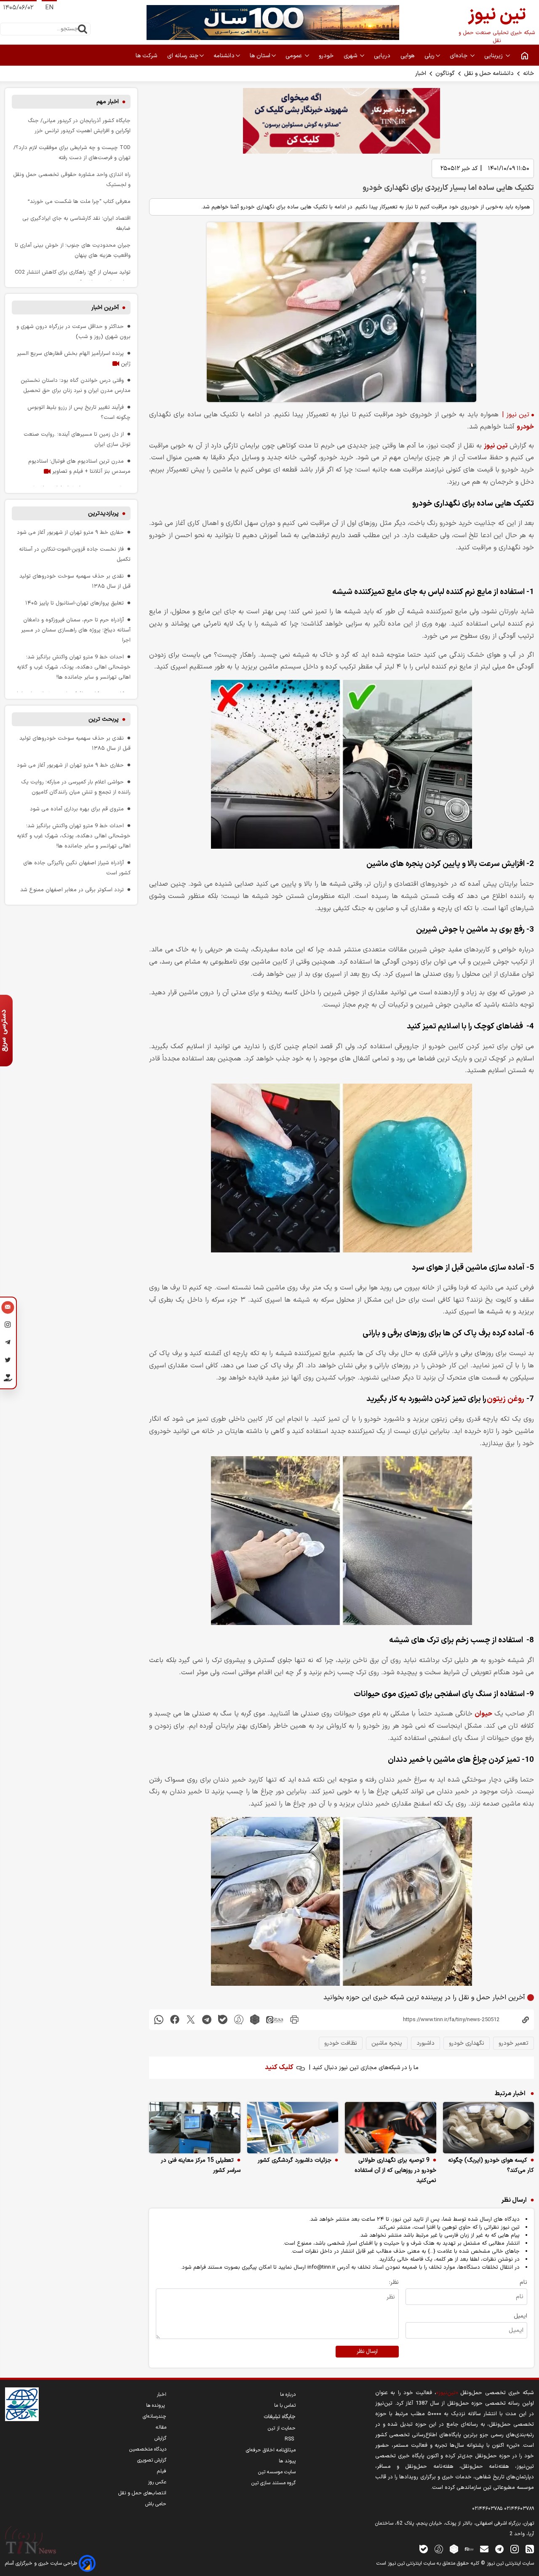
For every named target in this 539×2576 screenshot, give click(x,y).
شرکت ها (147, 56)
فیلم (162, 2471)
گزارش (160, 2438)
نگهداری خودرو (467, 2043)
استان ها (260, 56)
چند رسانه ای (183, 56)
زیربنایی (494, 56)
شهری (351, 56)
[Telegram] (8, 1344)
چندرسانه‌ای (155, 2416)
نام (523, 2282)
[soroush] (239, 2020)
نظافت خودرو (341, 2043)
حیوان (483, 1714)
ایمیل (520, 2316)
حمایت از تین (282, 2428)
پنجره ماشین (387, 2043)
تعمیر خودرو (514, 2043)
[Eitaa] (469, 2549)
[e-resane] (22, 2404)
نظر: (394, 2282)
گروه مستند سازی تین (274, 2483)
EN (49, 8)
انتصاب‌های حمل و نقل (142, 2493)
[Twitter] (8, 1361)
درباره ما (288, 2395)
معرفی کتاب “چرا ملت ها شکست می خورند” (79, 201)
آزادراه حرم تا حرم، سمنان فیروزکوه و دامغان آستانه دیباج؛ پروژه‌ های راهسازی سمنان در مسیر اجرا (76, 630)
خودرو (327, 56)
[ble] (223, 2020)
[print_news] (294, 2020)
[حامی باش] (8, 1380)
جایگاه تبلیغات (280, 2417)
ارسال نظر (367, 2352)
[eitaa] (275, 2020)
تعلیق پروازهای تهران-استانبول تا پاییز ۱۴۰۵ (75, 603)
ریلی (430, 56)
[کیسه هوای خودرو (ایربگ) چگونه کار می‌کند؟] (489, 2128)
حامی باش (156, 2504)
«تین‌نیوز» (447, 2393)
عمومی (295, 56)
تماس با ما (285, 2406)
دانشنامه (224, 56)
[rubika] (255, 2020)
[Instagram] (8, 1326)
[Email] (8, 1308)
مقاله (161, 2427)
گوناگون (445, 73)
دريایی (383, 56)
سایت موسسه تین (277, 2472)
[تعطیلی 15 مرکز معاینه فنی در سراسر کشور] (195, 2128)
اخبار (421, 73)
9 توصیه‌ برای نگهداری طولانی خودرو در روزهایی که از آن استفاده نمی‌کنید (395, 2170)
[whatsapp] (159, 2020)
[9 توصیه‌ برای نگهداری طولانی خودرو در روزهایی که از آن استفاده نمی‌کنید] (391, 2128)
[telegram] (207, 2020)
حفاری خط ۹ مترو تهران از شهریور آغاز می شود (70, 532)
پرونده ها (156, 2406)
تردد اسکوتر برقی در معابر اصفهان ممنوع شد (72, 890)
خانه (528, 73)
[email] (484, 2549)
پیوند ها (287, 2461)
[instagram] (515, 2549)
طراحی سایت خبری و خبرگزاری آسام (42, 2563)
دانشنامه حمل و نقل (489, 73)
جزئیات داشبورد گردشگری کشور (295, 2160)
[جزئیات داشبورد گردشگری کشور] (293, 2128)
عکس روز (157, 2482)
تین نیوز (495, 446)
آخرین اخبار (105, 308)
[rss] (530, 2549)
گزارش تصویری (152, 2460)
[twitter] (191, 2020)
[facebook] (175, 2020)
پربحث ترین (104, 719)
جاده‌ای (459, 56)
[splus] (439, 2549)
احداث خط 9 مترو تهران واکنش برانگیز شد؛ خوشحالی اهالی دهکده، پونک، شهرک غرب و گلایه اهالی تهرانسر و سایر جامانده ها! (74, 667)
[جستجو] (83, 29)
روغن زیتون (506, 1399)
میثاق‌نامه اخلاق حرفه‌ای (271, 2450)
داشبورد (426, 2043)
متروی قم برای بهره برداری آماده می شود (77, 809)
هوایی (408, 56)
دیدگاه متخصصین (148, 2449)
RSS (290, 2439)
